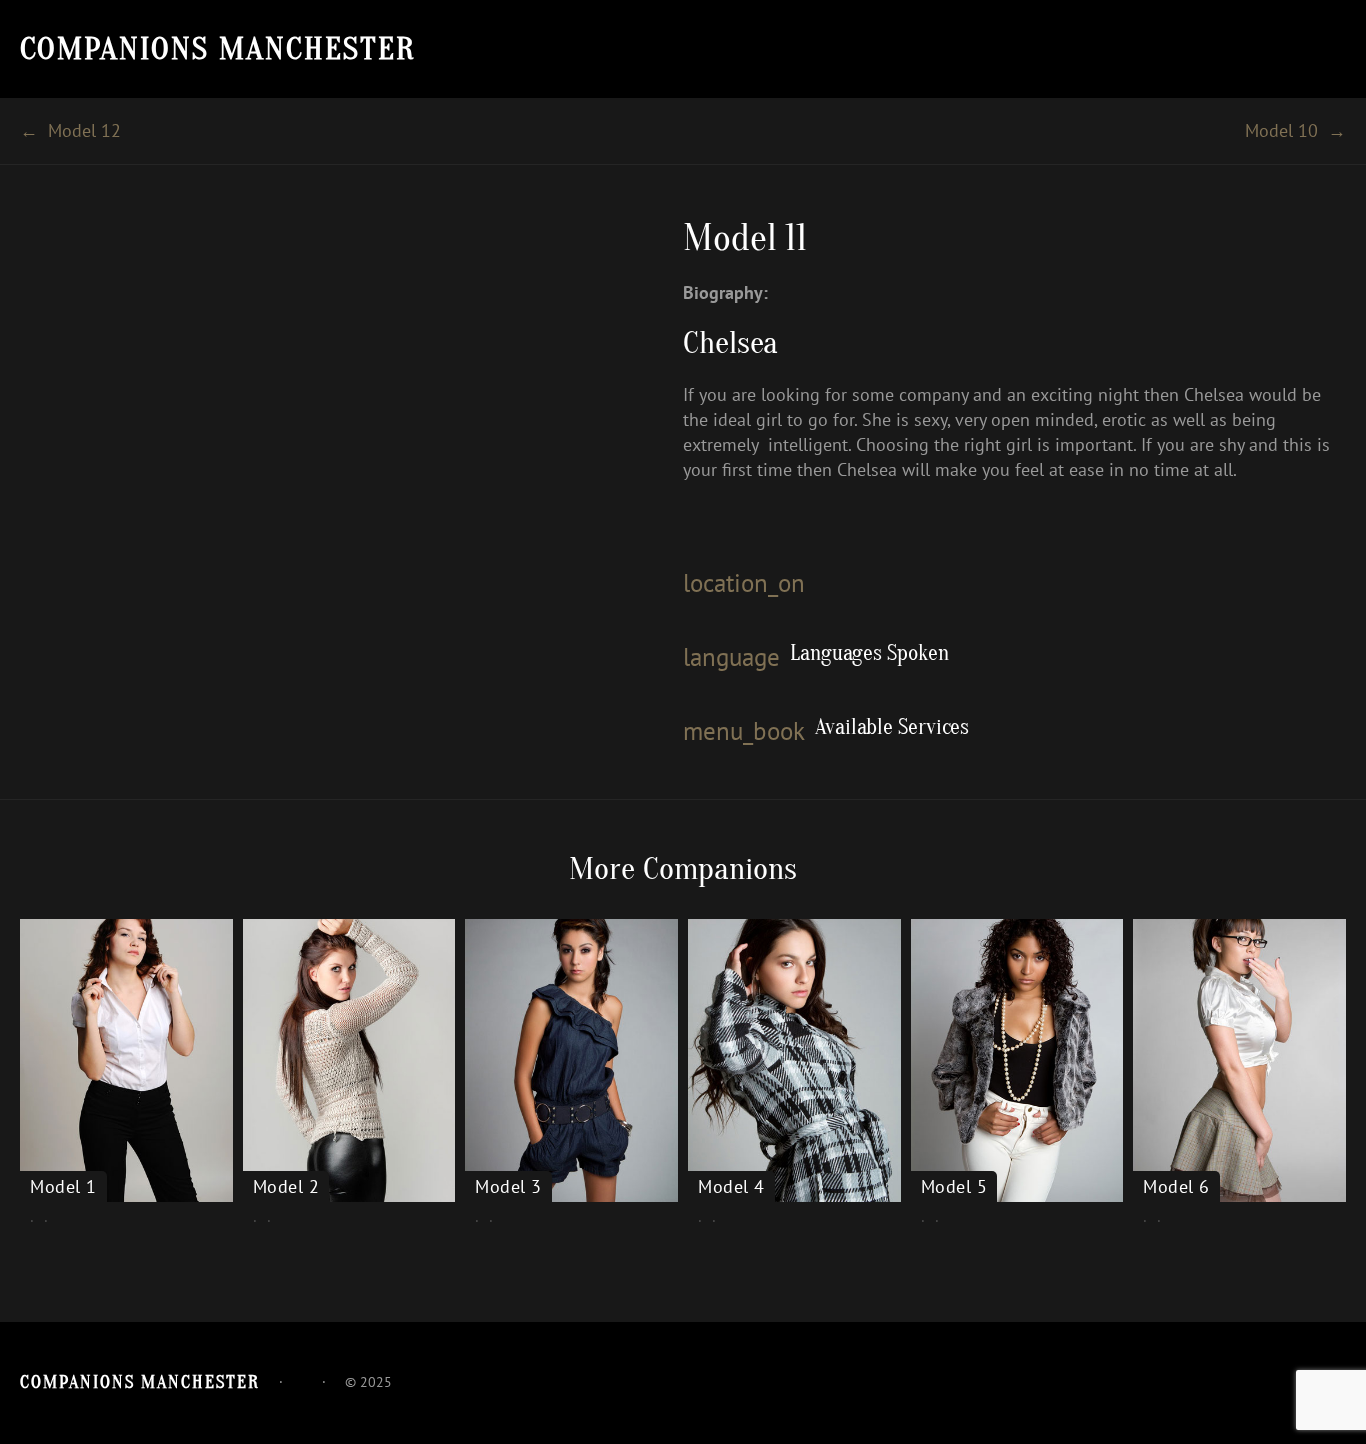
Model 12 (84, 130)
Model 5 (954, 1187)
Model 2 (286, 1187)
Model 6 (1176, 1187)
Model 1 (63, 1187)
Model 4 (731, 1187)
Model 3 (508, 1187)
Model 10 (1281, 130)
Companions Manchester (218, 48)
